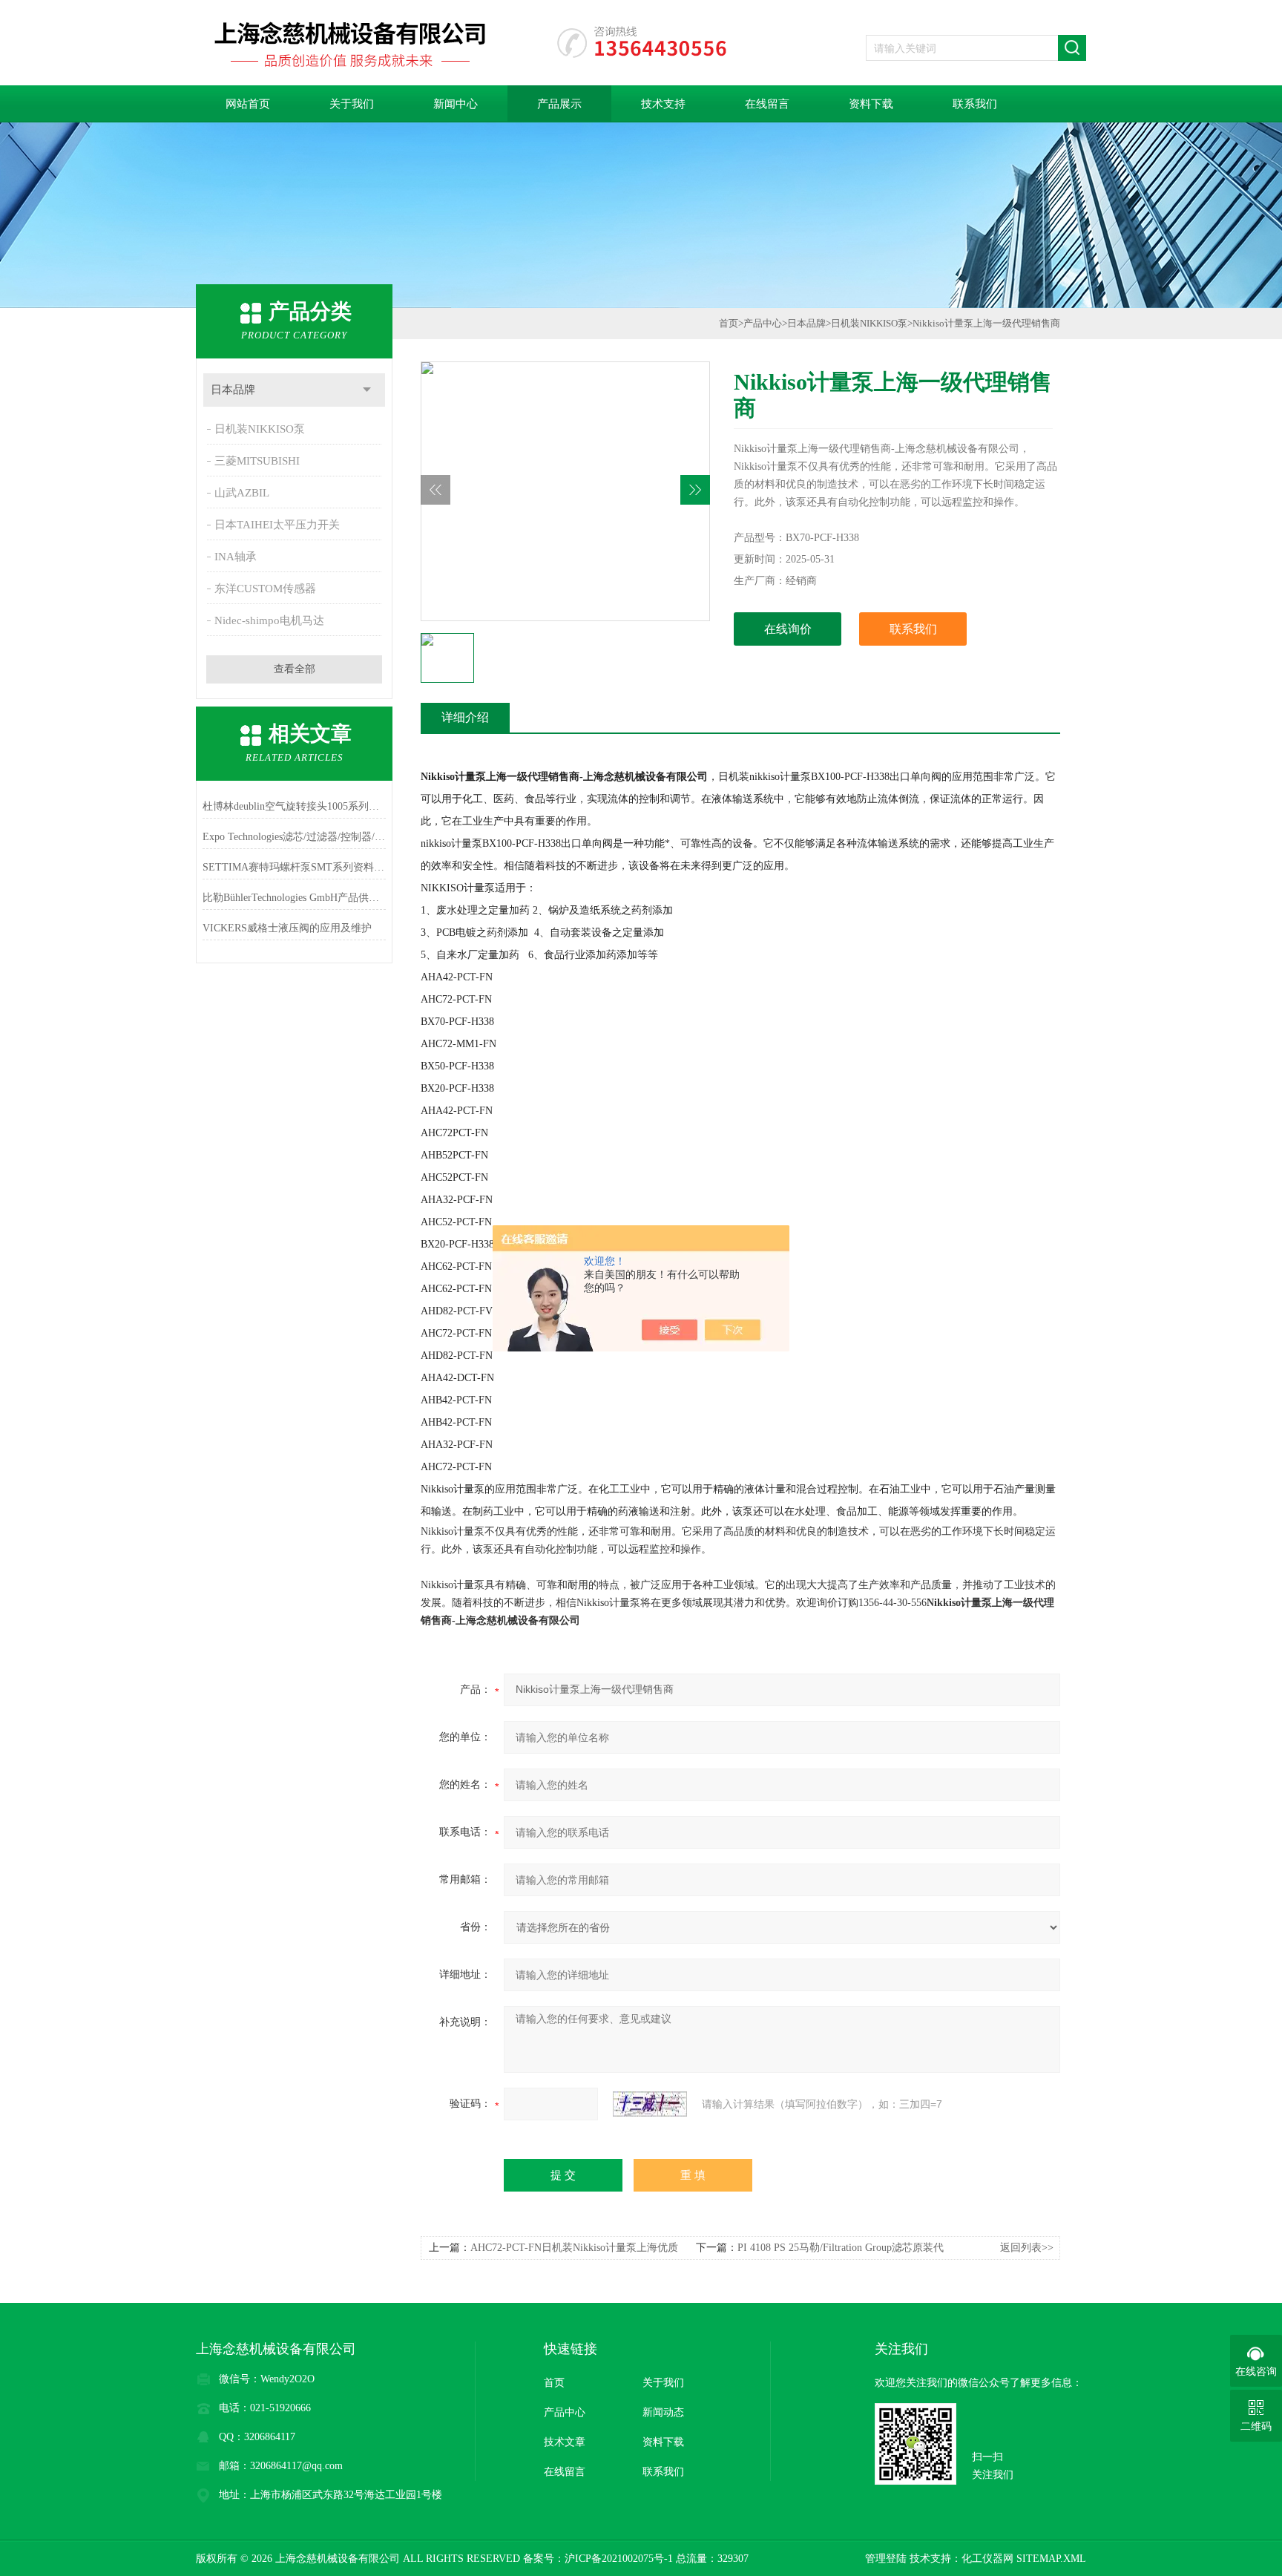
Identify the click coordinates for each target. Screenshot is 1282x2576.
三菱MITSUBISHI (257, 461)
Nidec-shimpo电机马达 (269, 620)
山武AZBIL (242, 493)
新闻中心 (456, 104)
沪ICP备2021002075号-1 (619, 2559)
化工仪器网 (987, 2559)
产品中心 (763, 323)
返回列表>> (1027, 2248)
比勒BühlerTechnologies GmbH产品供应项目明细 (294, 898)
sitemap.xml (1051, 2559)
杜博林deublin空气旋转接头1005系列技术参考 (294, 806)
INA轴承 (236, 557)
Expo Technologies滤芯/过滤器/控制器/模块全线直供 (294, 837)
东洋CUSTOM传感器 (265, 589)
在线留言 (767, 104)
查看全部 (295, 669)
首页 (729, 323)
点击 (367, 390)
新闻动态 (663, 2412)
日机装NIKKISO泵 (260, 429)
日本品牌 (233, 390)
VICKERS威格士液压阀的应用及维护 (287, 928)
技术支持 (663, 104)
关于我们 (352, 104)
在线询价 (788, 629)
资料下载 (871, 104)
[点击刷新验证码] (650, 2104)
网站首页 (248, 104)
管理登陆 (886, 2559)
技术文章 (565, 2442)
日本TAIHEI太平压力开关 (277, 525)
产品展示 (559, 104)
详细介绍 (465, 717)
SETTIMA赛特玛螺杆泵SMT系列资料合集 (294, 867)
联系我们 (975, 104)
